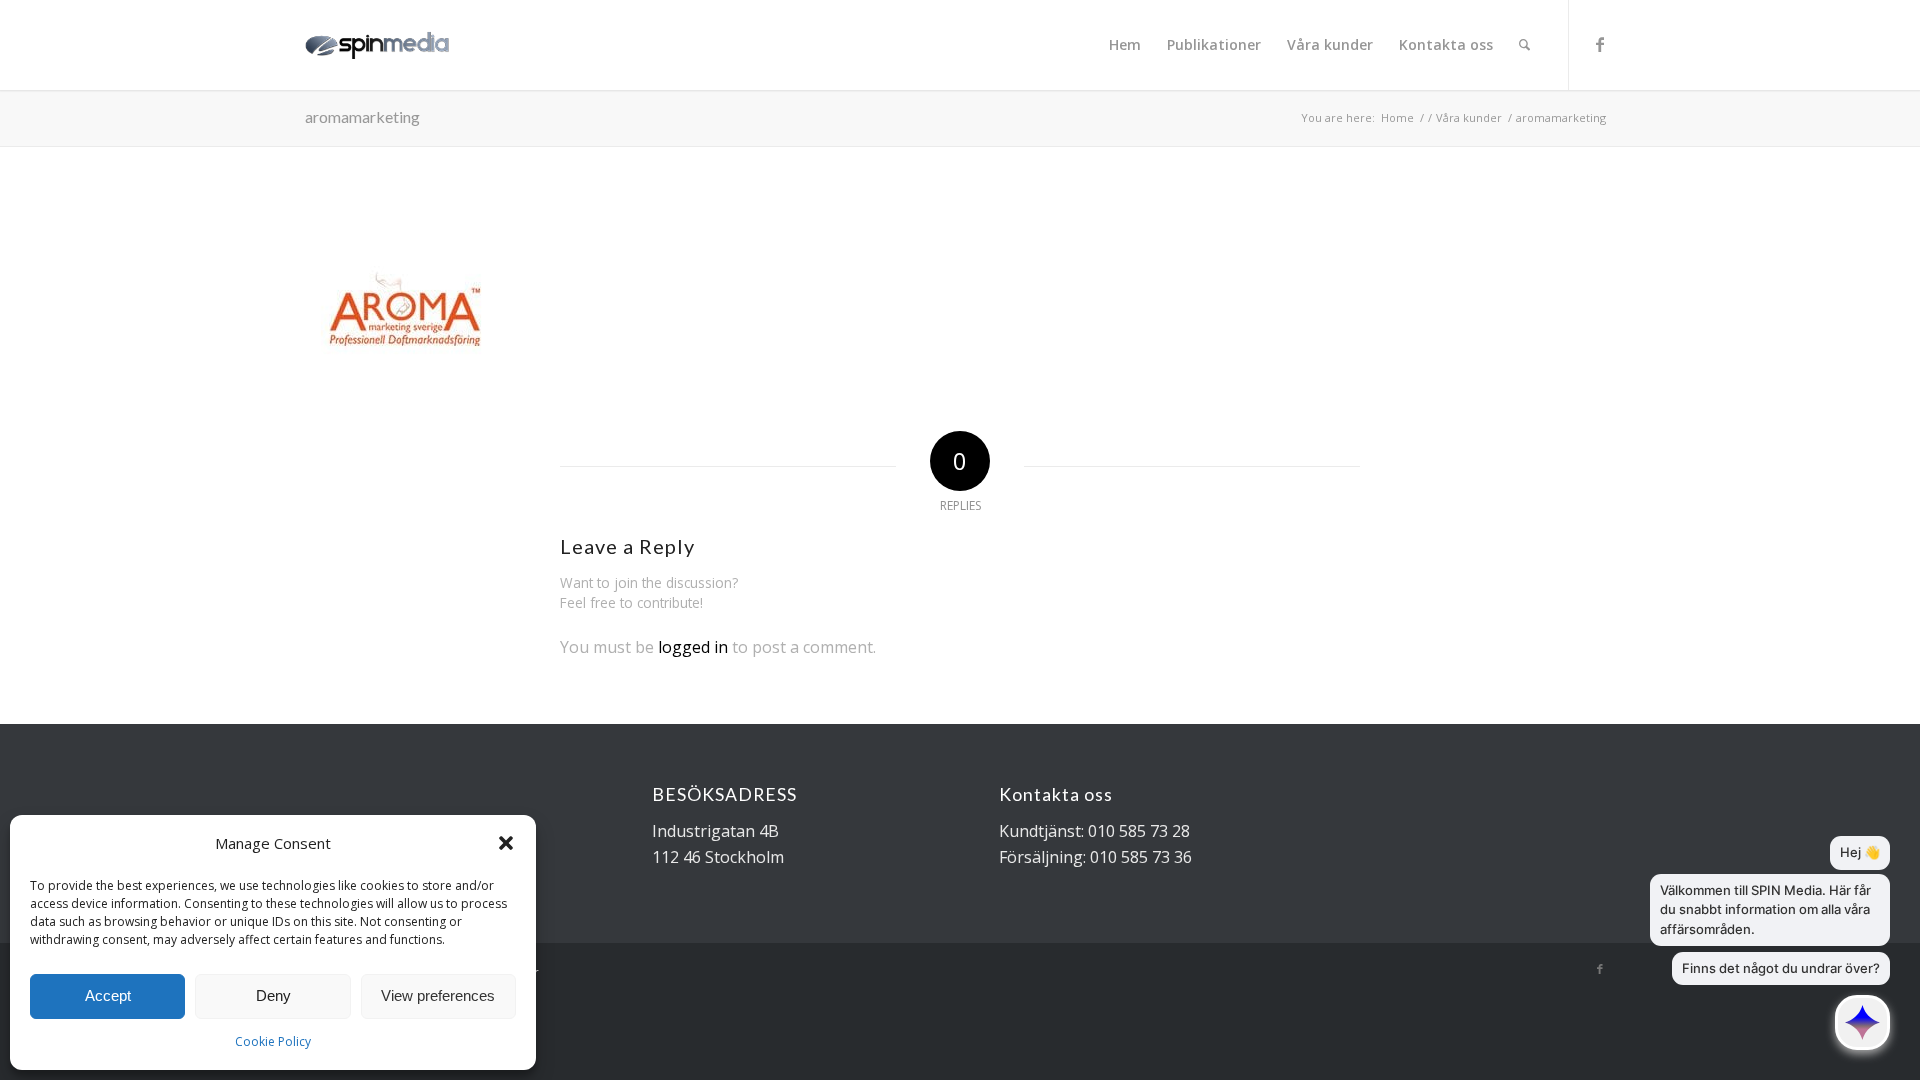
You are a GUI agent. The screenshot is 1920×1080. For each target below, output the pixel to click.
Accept (108, 995)
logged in (693, 647)
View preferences (438, 995)
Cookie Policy (273, 1041)
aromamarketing (362, 116)
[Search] (1524, 45)
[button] (506, 843)
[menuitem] (1125, 45)
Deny (273, 995)
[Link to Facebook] (1600, 44)
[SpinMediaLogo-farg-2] (387, 45)
